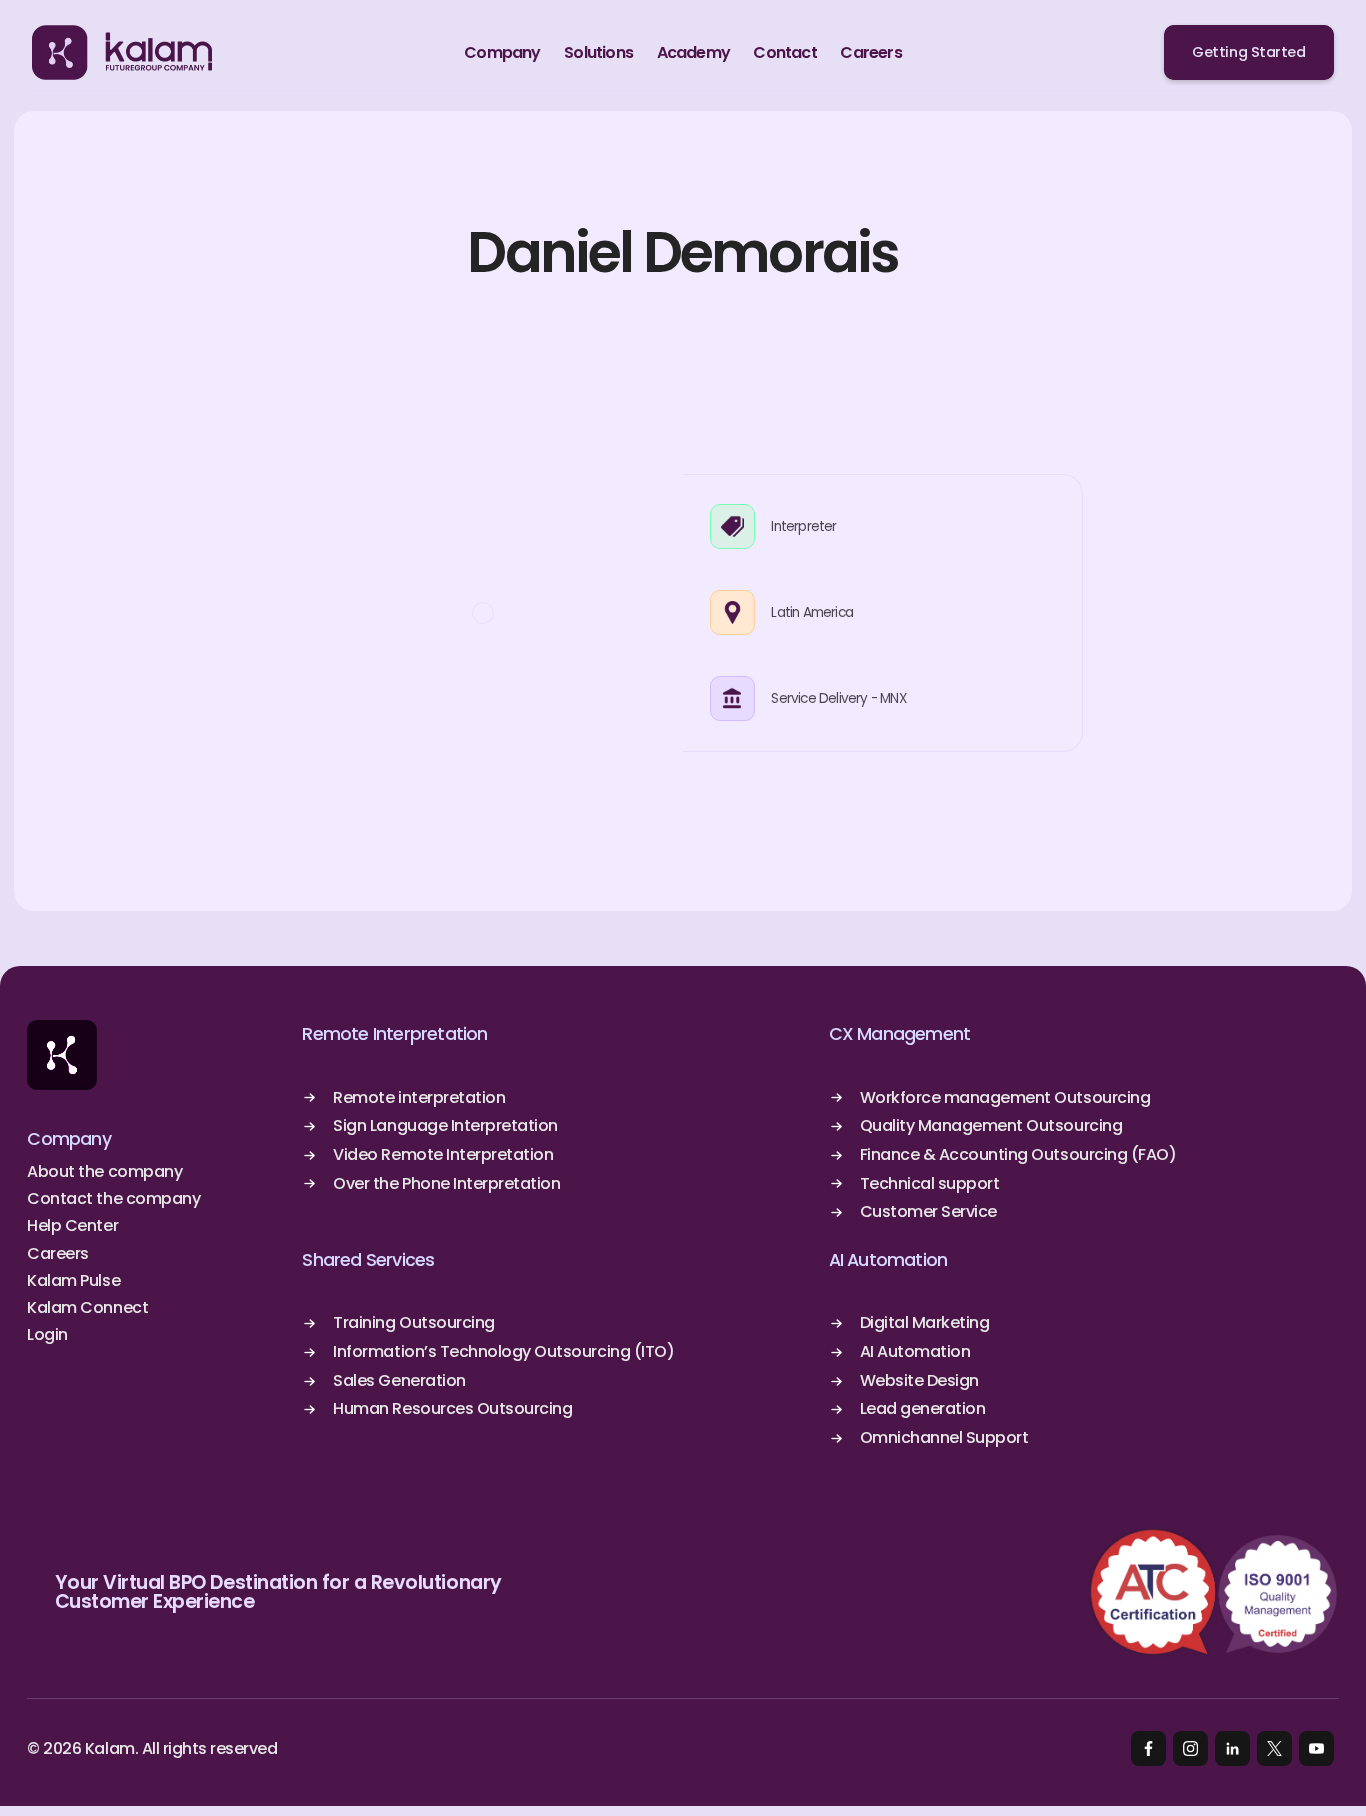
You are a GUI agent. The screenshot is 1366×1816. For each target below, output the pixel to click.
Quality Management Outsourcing (991, 1126)
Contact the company (113, 1199)
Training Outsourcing (413, 1323)
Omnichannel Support (944, 1438)
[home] (122, 53)
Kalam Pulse (73, 1281)
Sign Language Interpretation (445, 1126)
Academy (693, 52)
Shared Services (368, 1260)
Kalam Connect (87, 1308)
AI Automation (888, 1260)
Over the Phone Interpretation (446, 1184)
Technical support (930, 1184)
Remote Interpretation (394, 1034)
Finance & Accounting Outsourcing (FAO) (1018, 1155)
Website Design (919, 1381)
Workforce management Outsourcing (1005, 1098)
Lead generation (923, 1409)
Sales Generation (399, 1381)
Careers (58, 1254)
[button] (502, 53)
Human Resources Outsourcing (452, 1409)
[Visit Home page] (62, 1055)
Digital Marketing (925, 1323)
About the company (104, 1172)
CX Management (900, 1034)
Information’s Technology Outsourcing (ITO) (503, 1352)
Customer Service (928, 1212)
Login (47, 1335)
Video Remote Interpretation (443, 1155)
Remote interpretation (419, 1098)
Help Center (72, 1226)
